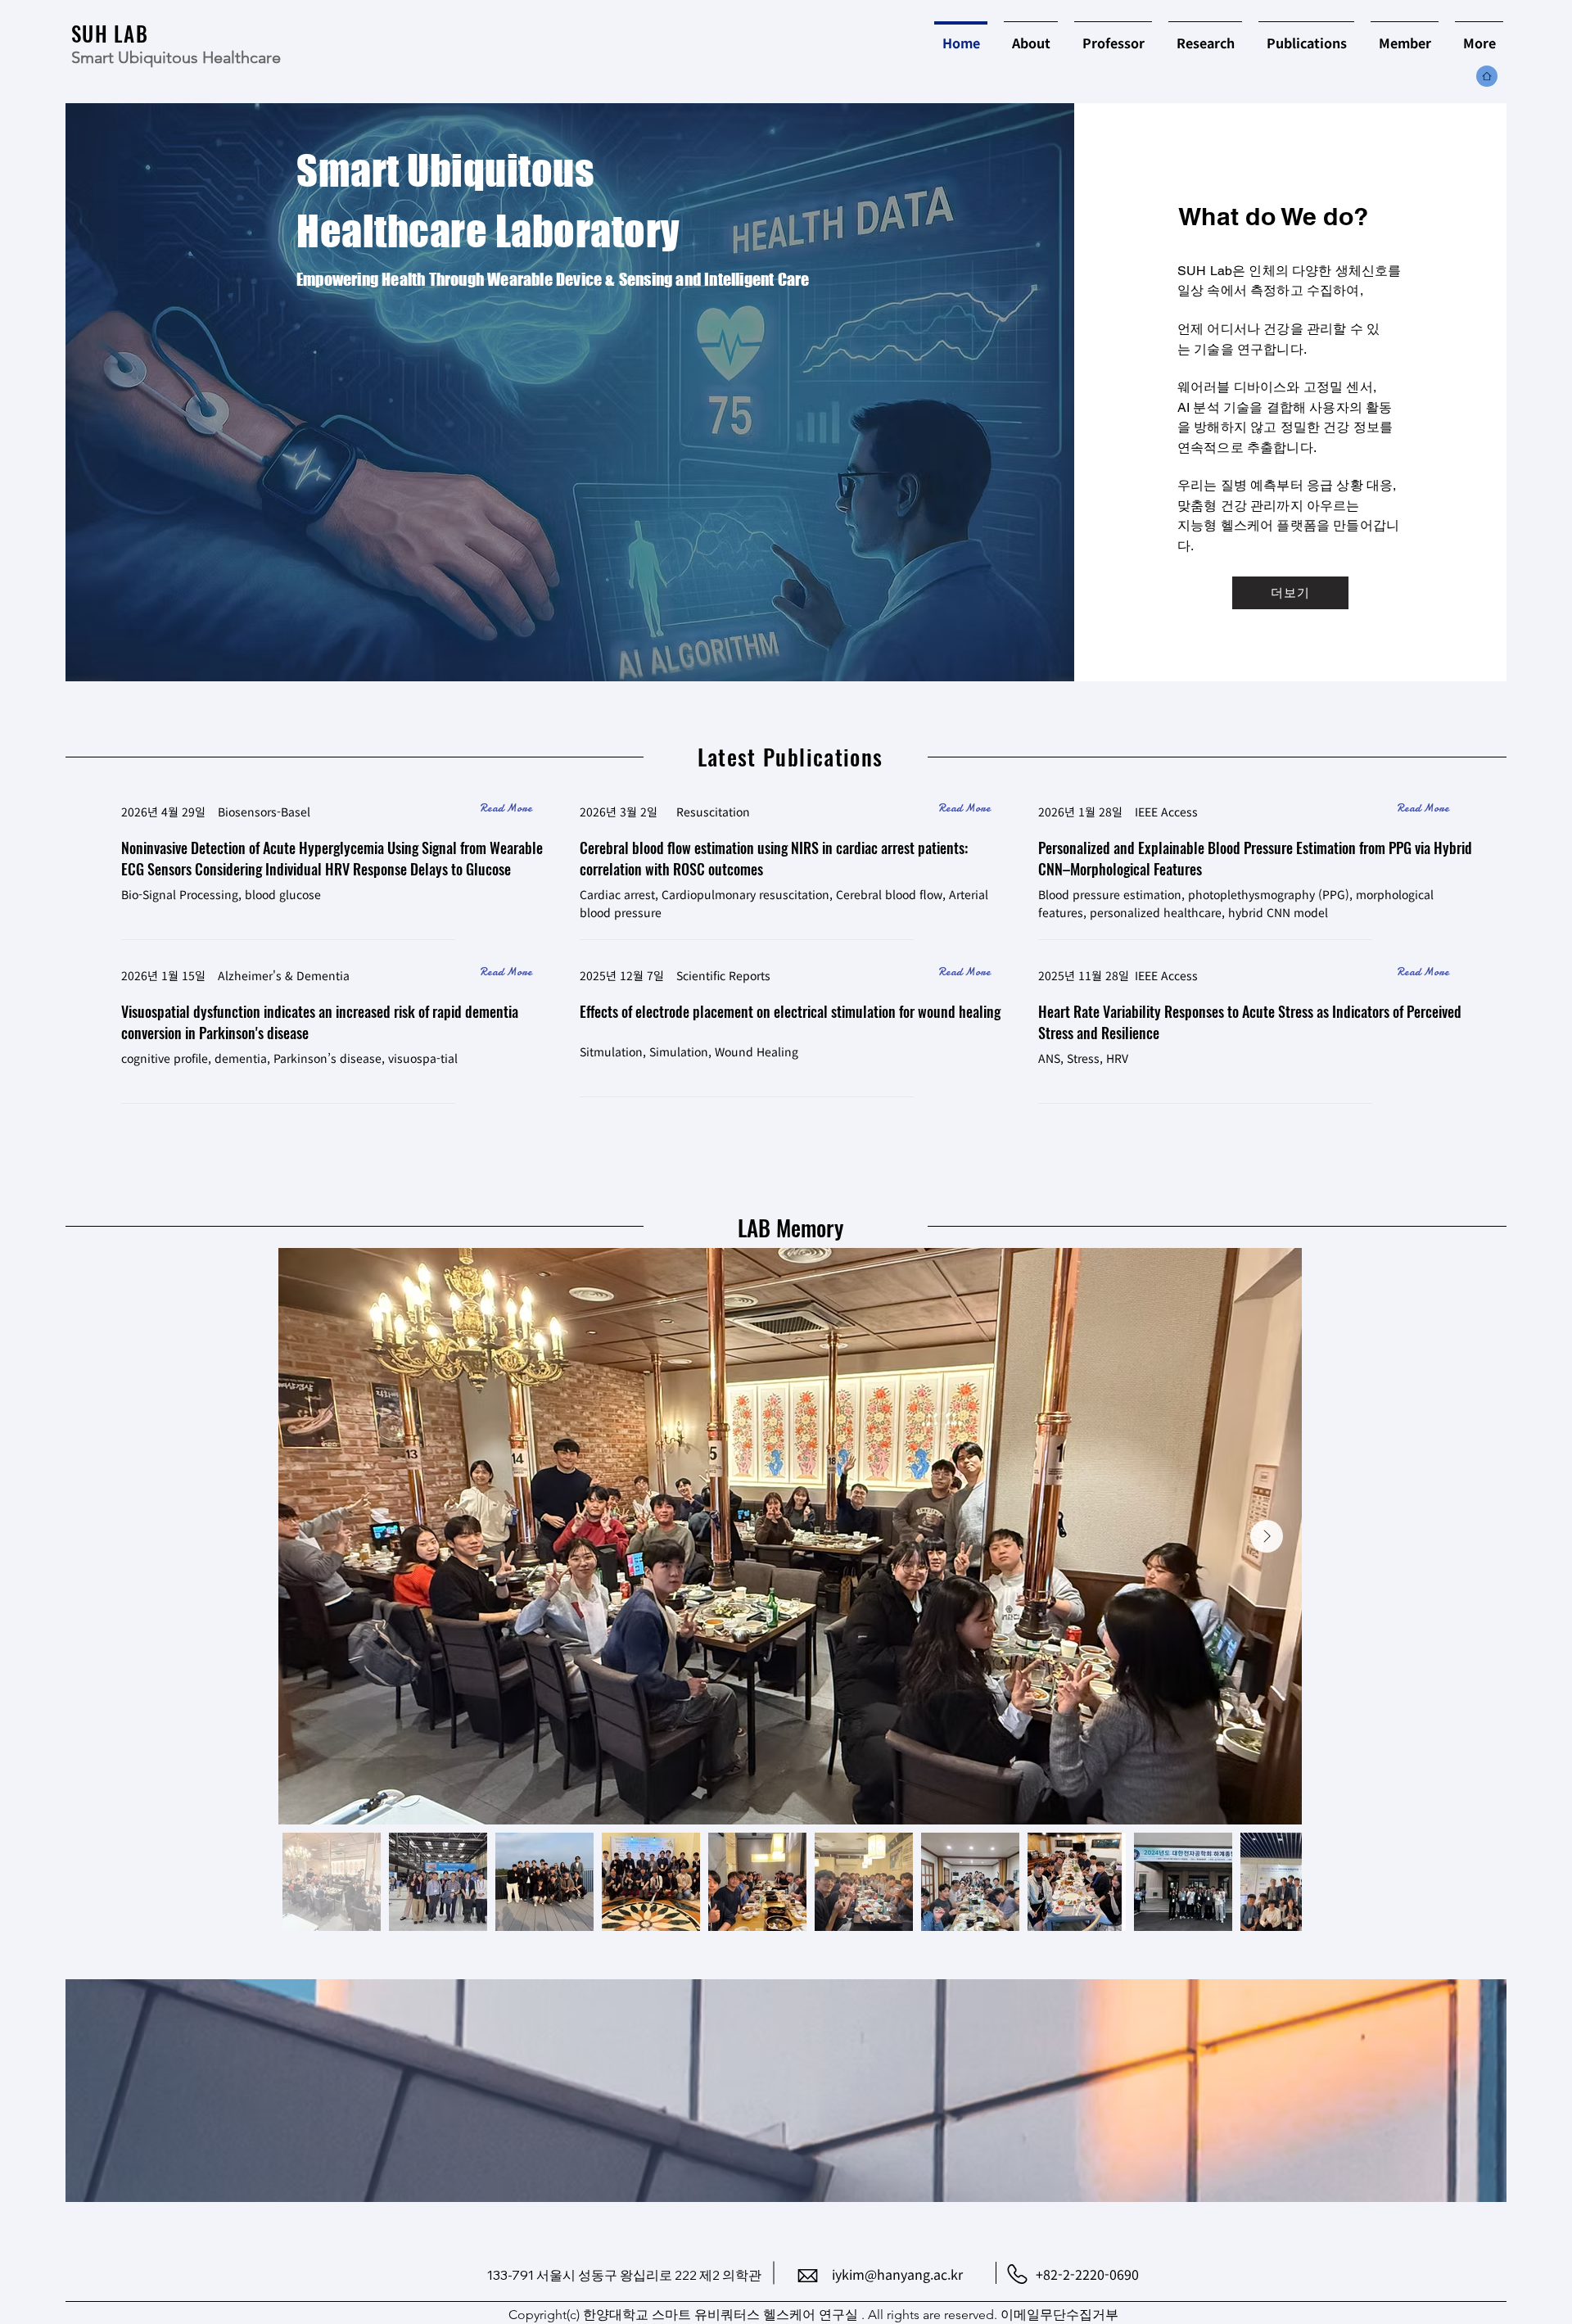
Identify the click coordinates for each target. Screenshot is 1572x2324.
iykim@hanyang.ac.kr (897, 2274)
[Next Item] (1267, 1536)
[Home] (899, 39)
